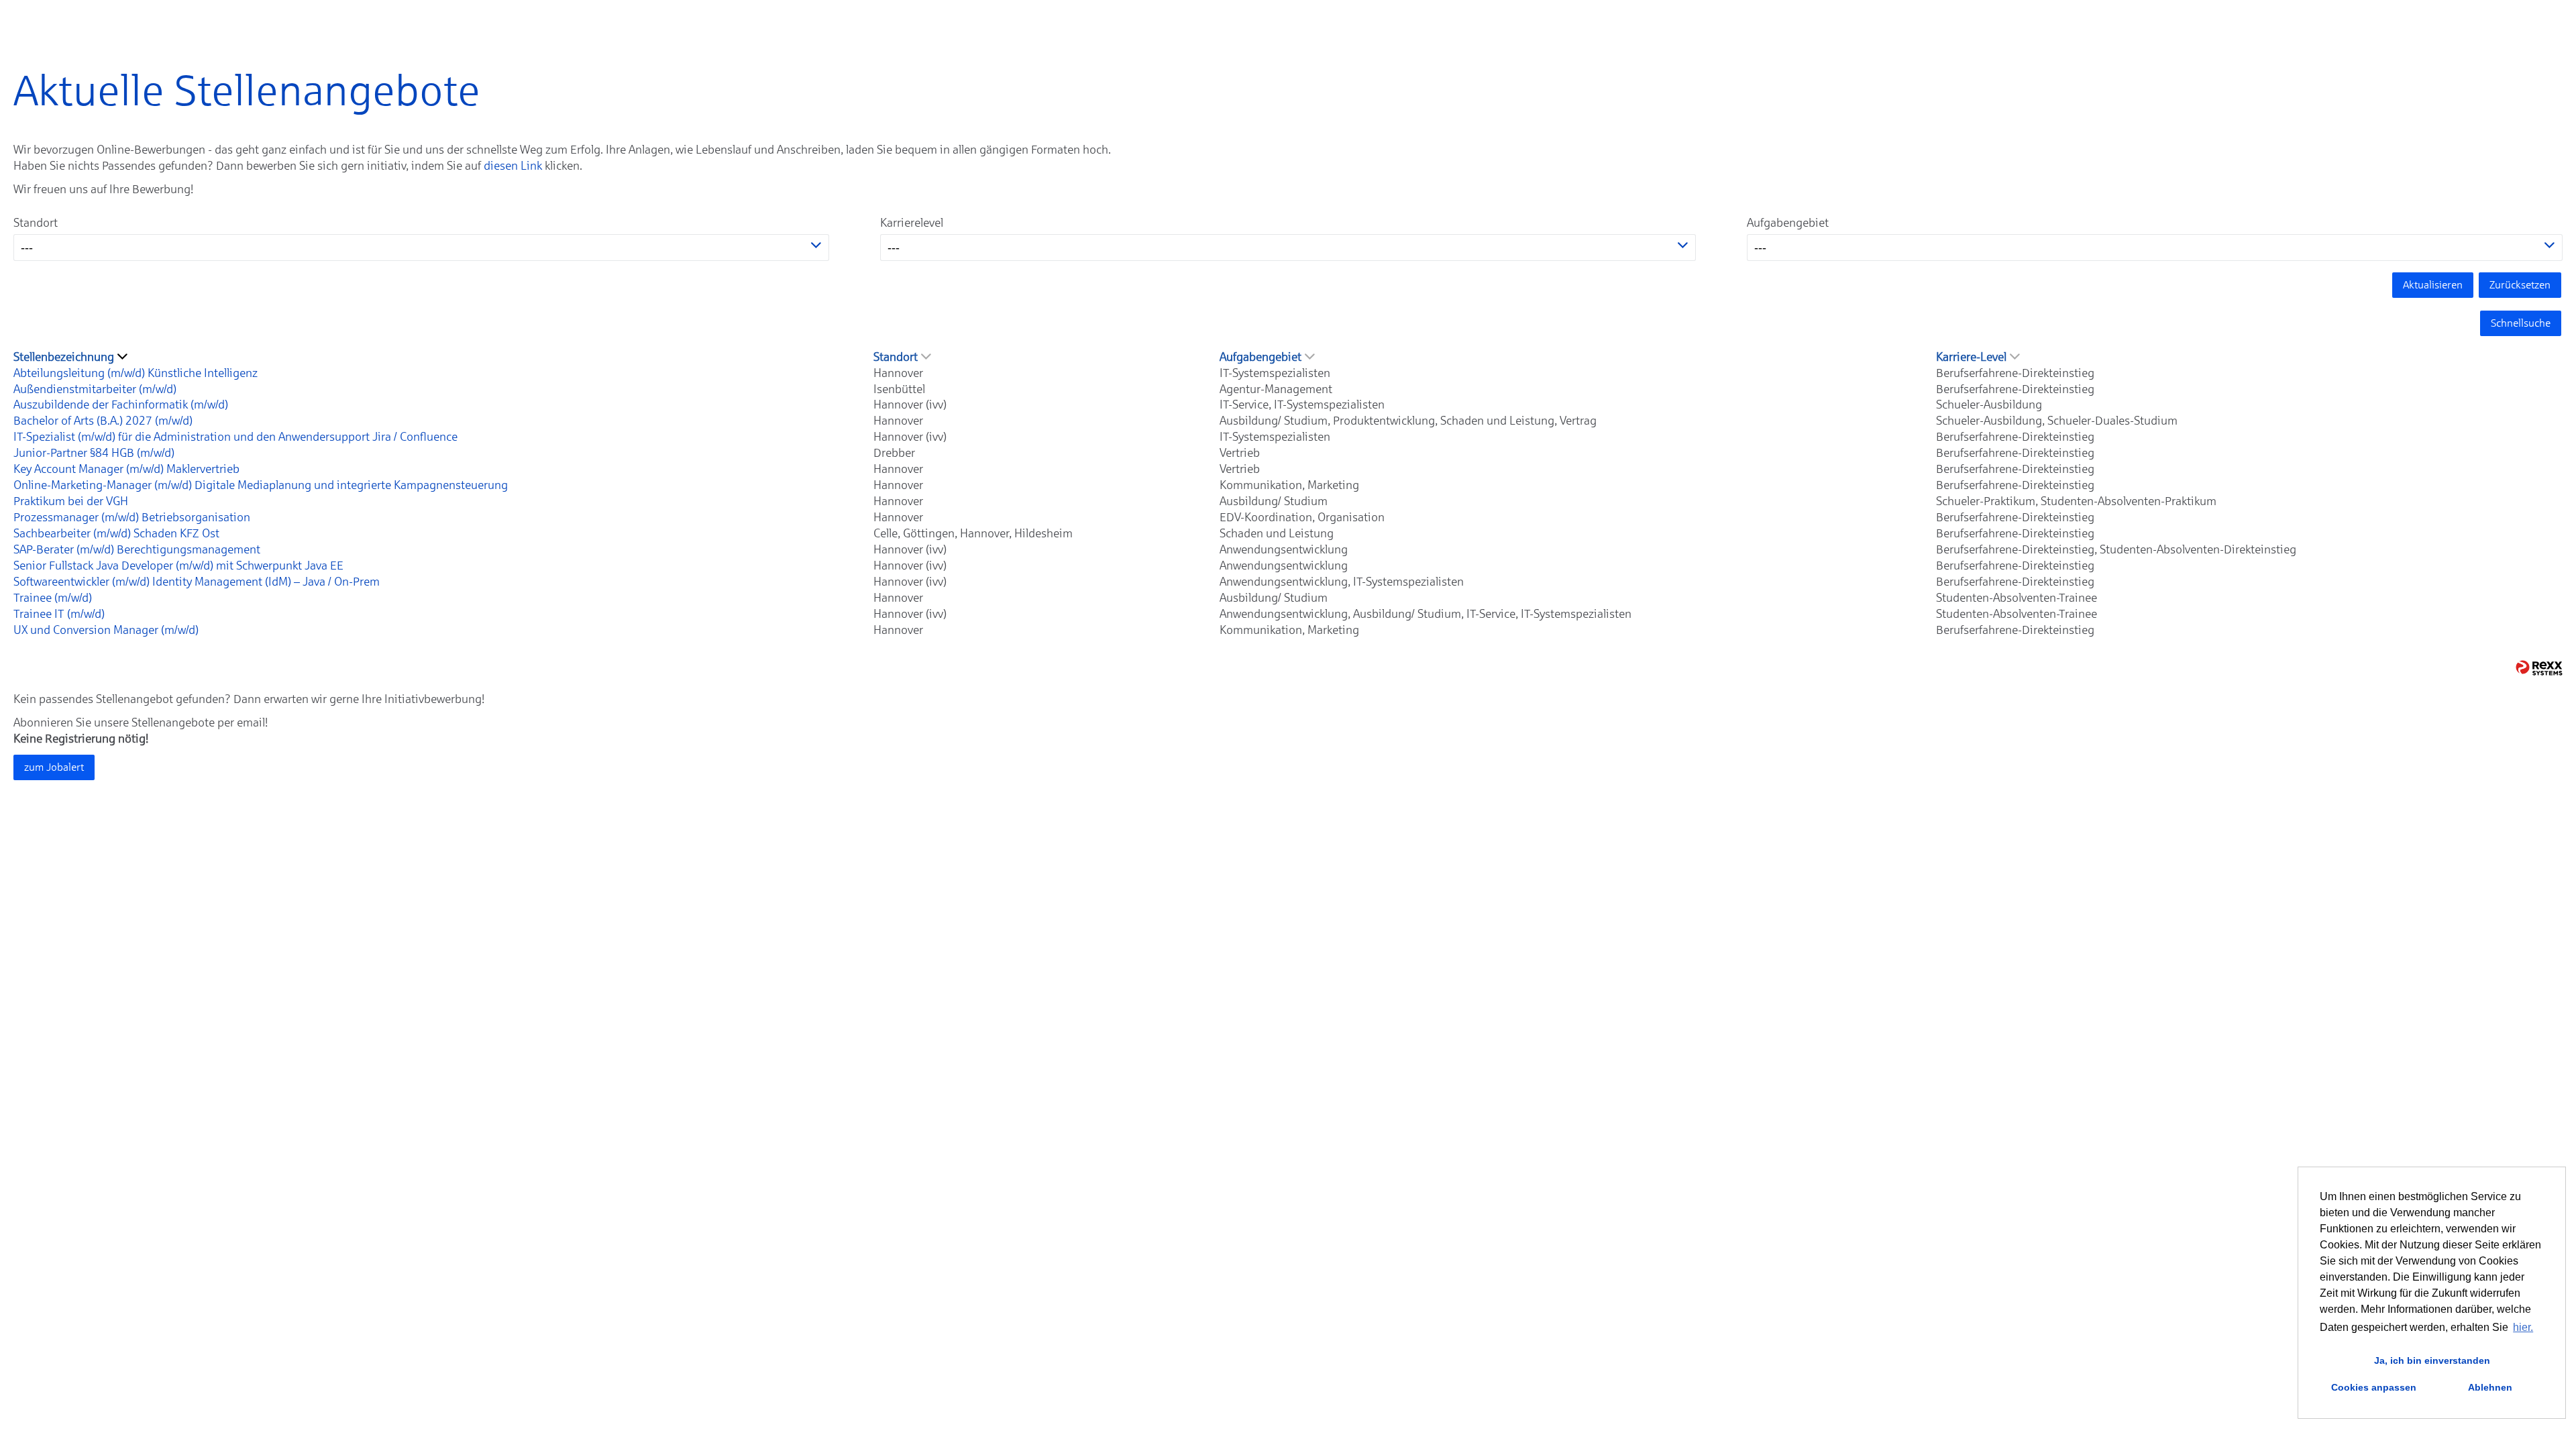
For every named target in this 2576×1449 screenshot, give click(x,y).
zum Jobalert (54, 767)
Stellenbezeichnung (64, 357)
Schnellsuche (2521, 323)
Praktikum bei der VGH (71, 501)
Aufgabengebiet (1788, 223)
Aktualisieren (2433, 285)
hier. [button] (2523, 1327)
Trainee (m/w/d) (53, 598)
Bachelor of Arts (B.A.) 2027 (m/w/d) (103, 421)
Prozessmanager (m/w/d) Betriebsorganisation (132, 517)
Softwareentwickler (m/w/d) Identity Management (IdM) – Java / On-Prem (197, 582)
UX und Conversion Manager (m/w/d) (106, 630)
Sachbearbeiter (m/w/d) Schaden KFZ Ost (116, 533)
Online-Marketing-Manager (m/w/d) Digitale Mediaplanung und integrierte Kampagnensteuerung (261, 485)
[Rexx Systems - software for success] (2539, 668)
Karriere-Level (1971, 357)
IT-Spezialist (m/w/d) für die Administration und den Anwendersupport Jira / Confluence (235, 437)
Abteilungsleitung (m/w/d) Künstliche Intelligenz (136, 373)
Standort (36, 223)
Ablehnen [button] (2490, 1387)
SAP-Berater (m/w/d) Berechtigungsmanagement (137, 549)
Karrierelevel (912, 223)
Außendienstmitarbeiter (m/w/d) (95, 389)
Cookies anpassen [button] (2374, 1387)
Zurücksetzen (2520, 285)
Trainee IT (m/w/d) (59, 614)
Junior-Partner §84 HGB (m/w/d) (94, 453)
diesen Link (513, 166)
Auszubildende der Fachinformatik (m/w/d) (121, 405)
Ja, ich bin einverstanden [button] (2432, 1360)
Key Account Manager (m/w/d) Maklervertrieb (126, 469)
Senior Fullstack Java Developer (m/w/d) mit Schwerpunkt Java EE (178, 566)
